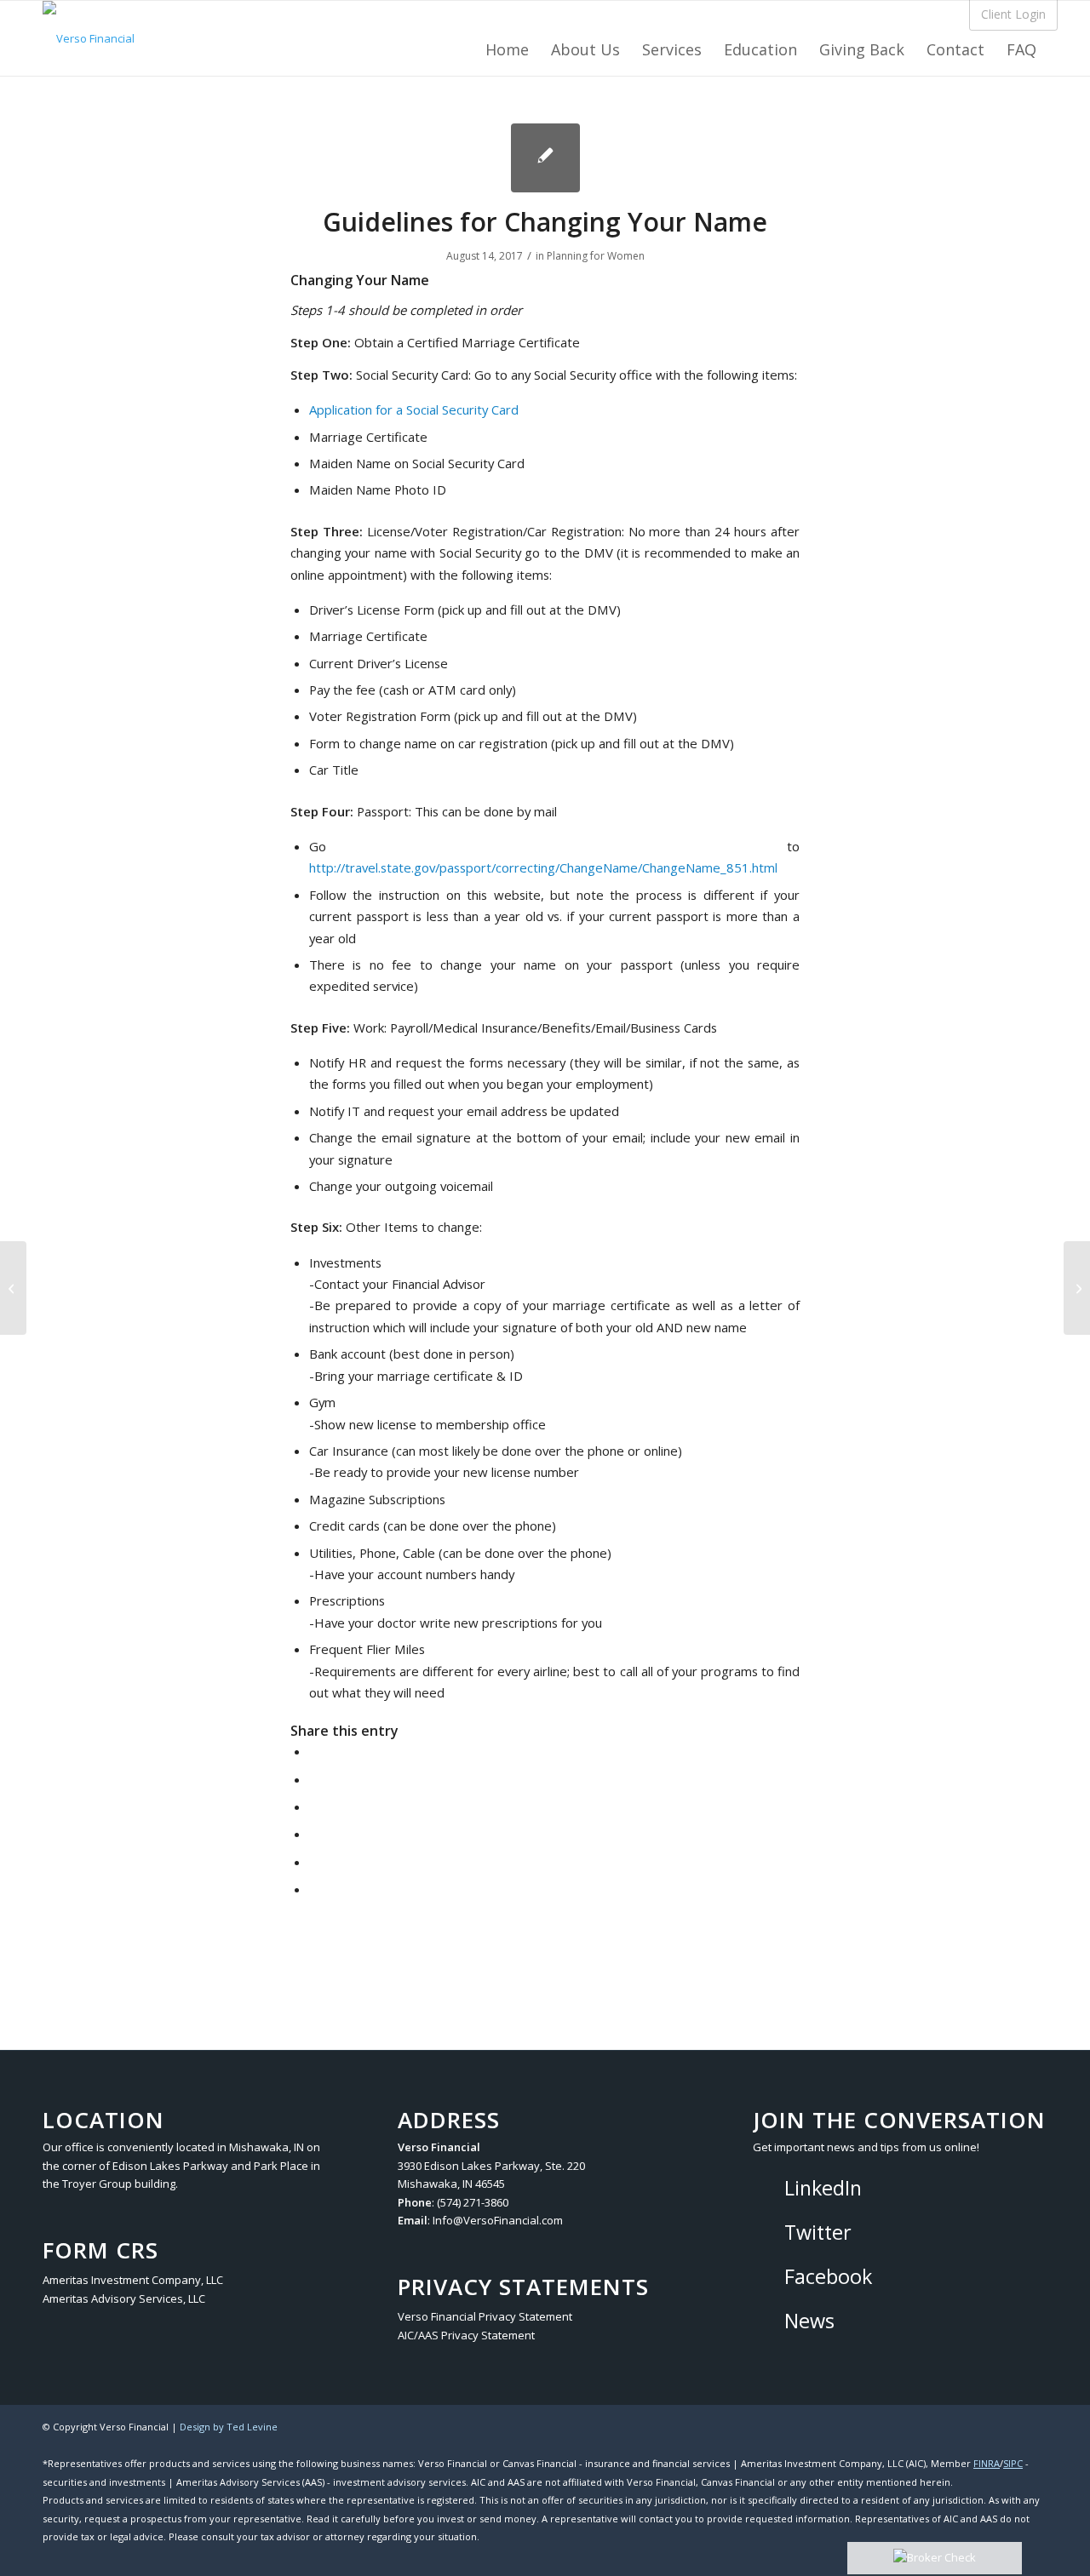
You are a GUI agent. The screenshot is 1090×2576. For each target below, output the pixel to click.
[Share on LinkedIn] (314, 1862)
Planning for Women (596, 256)
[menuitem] (507, 44)
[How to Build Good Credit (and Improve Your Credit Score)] (13, 1288)
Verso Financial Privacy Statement (485, 2316)
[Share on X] (314, 1779)
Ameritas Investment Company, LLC (133, 2280)
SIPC (1013, 2463)
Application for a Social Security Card (414, 409)
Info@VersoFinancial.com (498, 2220)
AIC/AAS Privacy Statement (466, 2335)
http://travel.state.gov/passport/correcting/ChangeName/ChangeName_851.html (543, 867)
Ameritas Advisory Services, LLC (124, 2298)
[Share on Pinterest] (314, 1834)
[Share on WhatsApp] (314, 1806)
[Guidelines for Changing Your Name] (545, 158)
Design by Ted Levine (229, 2427)
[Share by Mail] (314, 1889)
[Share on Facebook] (314, 1751)
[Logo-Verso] (89, 38)
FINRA (987, 2463)
